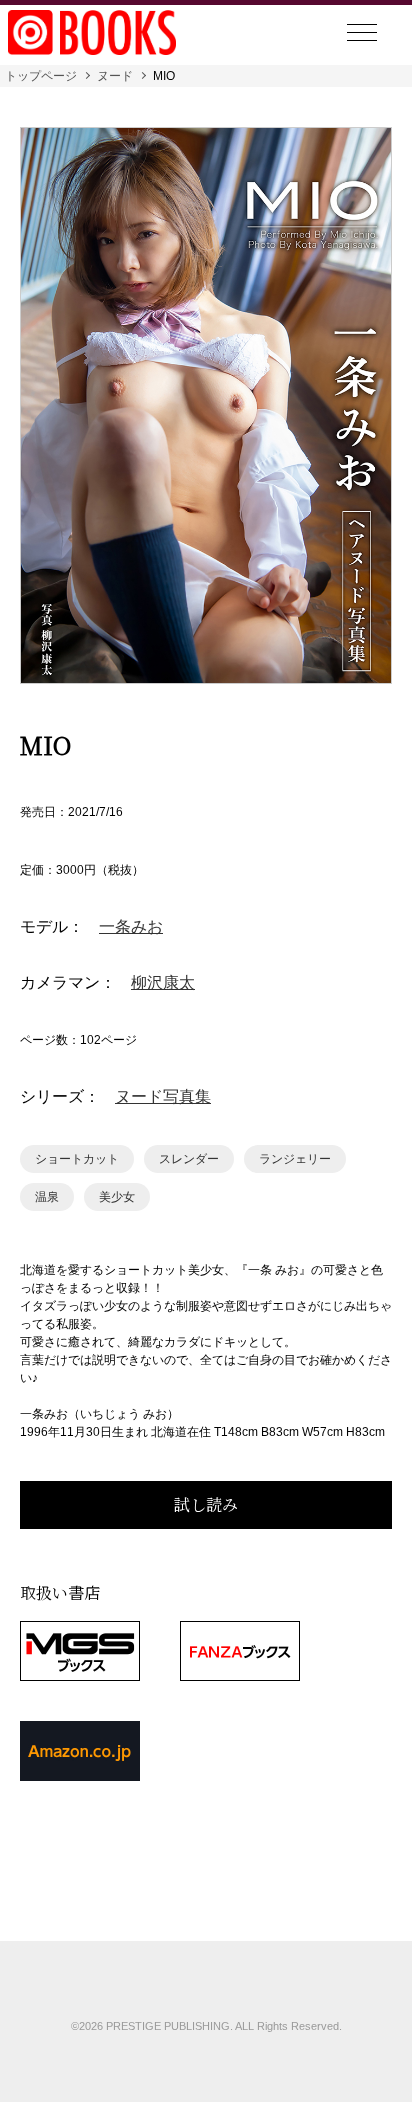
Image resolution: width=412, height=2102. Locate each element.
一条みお (131, 927)
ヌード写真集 (163, 1097)
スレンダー (189, 1159)
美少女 (117, 1197)
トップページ (41, 76)
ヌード (115, 76)
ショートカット (77, 1159)
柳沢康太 (163, 983)
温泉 (47, 1197)
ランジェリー (295, 1159)
